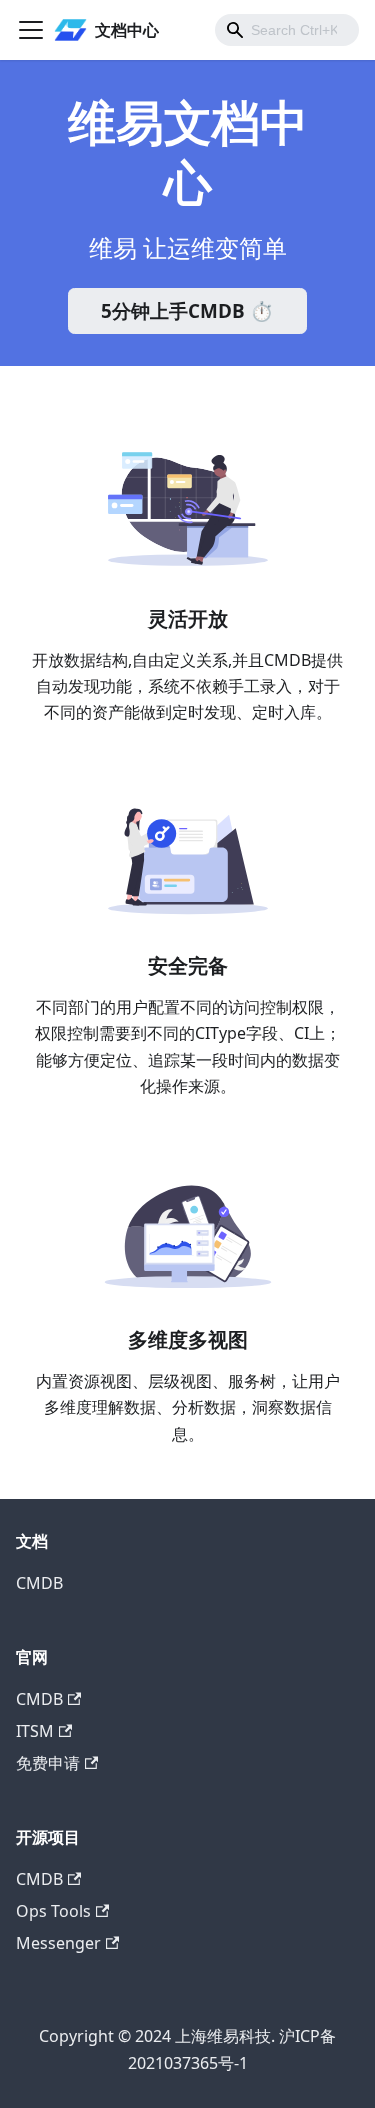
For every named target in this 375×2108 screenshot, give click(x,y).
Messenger (58, 1943)
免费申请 (48, 1763)
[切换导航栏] (31, 30)
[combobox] (287, 30)
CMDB (39, 1583)
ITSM (35, 1731)
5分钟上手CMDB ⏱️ (187, 311)
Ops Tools (53, 1911)
